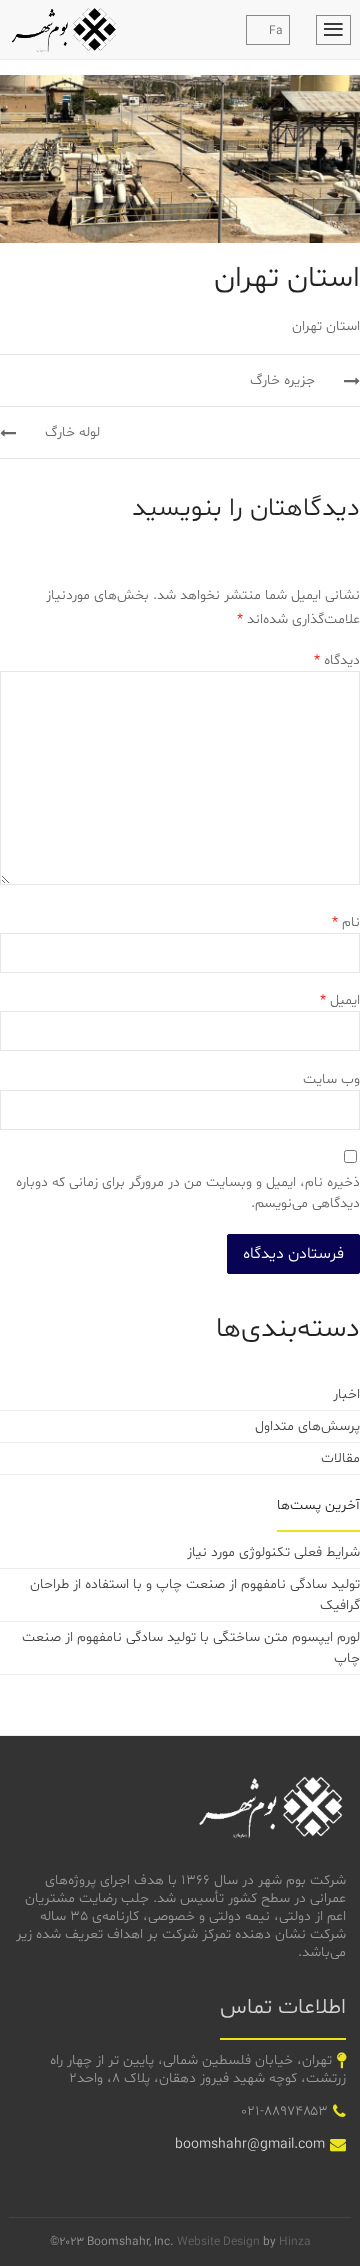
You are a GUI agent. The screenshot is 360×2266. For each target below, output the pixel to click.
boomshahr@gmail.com (250, 2144)
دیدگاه (337, 660)
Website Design (218, 2242)
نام (346, 922)
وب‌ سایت (331, 1079)
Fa (276, 31)
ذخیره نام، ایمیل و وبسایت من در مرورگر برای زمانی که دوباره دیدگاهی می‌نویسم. (188, 1193)
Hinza (295, 2242)
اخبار (346, 1394)
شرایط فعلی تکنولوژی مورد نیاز (273, 1552)
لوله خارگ (70, 432)
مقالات (340, 1458)
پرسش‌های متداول (307, 1426)
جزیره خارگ (284, 380)
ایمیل (340, 1000)
